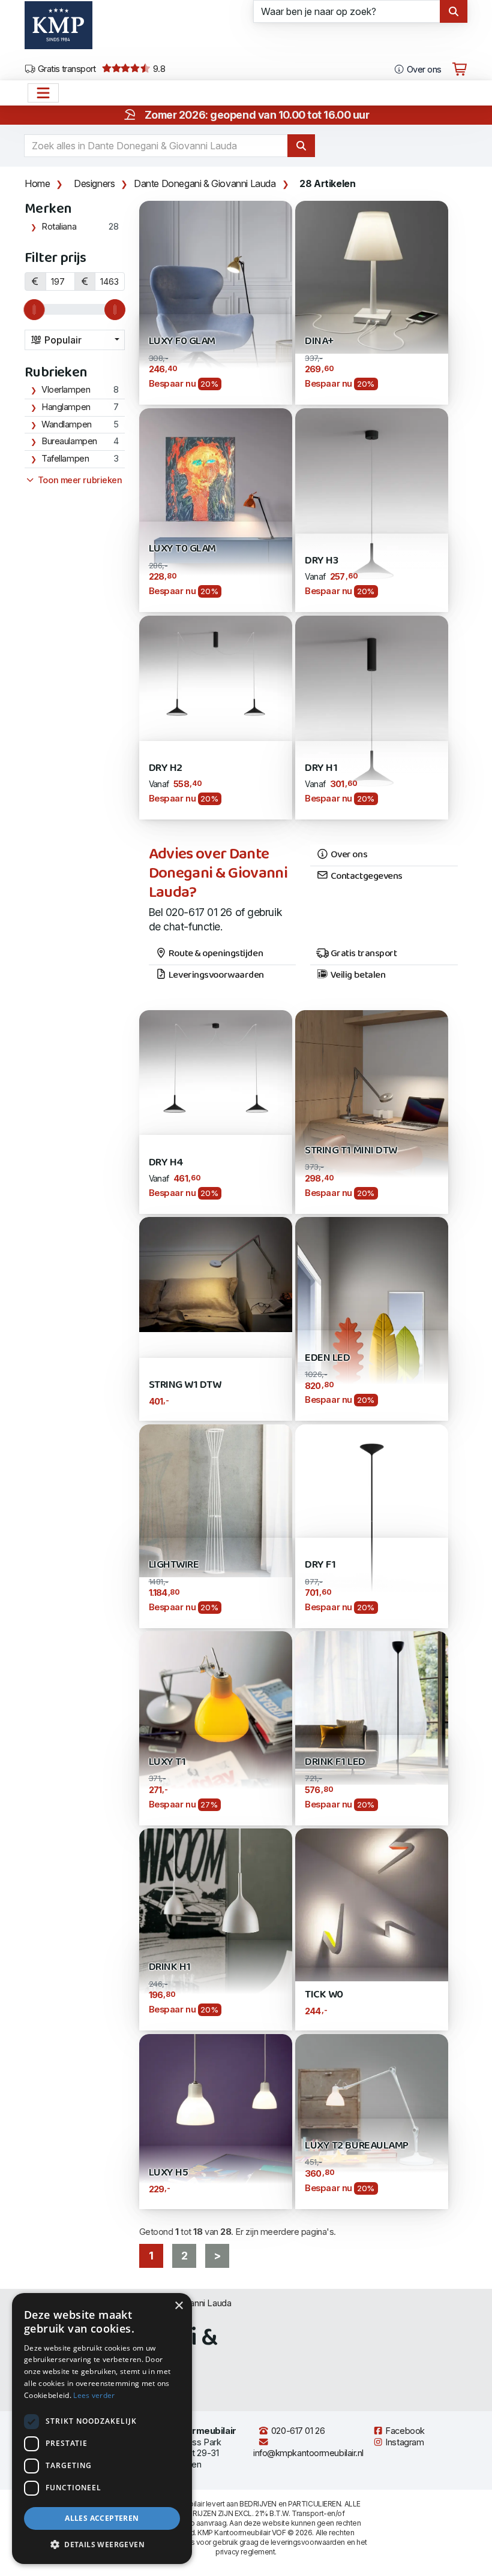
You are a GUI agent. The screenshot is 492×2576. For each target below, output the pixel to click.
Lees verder (94, 2395)
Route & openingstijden (215, 954)
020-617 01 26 (297, 2431)
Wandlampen (67, 424)
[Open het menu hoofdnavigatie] (43, 93)
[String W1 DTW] (216, 1274)
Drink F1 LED (335, 1762)
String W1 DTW (185, 1385)
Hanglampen (66, 407)
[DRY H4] (216, 1066)
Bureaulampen (69, 441)
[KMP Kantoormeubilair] (58, 29)
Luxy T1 (167, 1762)
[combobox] (75, 340)
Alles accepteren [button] (102, 2518)
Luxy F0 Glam (182, 341)
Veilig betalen (357, 975)
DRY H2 (166, 768)
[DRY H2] (216, 672)
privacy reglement (245, 2552)
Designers (94, 183)
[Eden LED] (372, 1318)
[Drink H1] (216, 1928)
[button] (102, 2545)
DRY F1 (320, 1565)
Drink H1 (170, 1967)
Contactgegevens (366, 876)
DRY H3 (321, 561)
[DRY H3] (372, 509)
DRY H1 (321, 768)
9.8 (158, 69)
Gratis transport (66, 69)
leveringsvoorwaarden (308, 2542)
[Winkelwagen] (460, 70)
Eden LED (327, 1358)
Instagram (404, 2442)
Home (37, 183)
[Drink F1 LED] (372, 1707)
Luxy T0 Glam (182, 549)
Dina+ (319, 341)
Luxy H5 (169, 2173)
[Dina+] (372, 276)
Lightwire (174, 1565)
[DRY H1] (372, 717)
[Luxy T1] (216, 1727)
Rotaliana (59, 227)
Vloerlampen (66, 390)
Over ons (423, 70)
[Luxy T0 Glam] (216, 509)
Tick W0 (324, 1995)
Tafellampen (65, 459)
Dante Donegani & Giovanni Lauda (205, 183)
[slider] (34, 310)
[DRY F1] (372, 1525)
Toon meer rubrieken (79, 480)
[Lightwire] (216, 1500)
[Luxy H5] (216, 2109)
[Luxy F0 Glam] (216, 302)
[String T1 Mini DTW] (372, 1111)
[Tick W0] (372, 1904)
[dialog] (102, 2429)
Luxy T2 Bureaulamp (357, 2146)
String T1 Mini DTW (351, 1151)
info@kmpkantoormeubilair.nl (308, 2453)
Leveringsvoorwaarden (215, 975)
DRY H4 (166, 1163)
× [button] (178, 2306)
